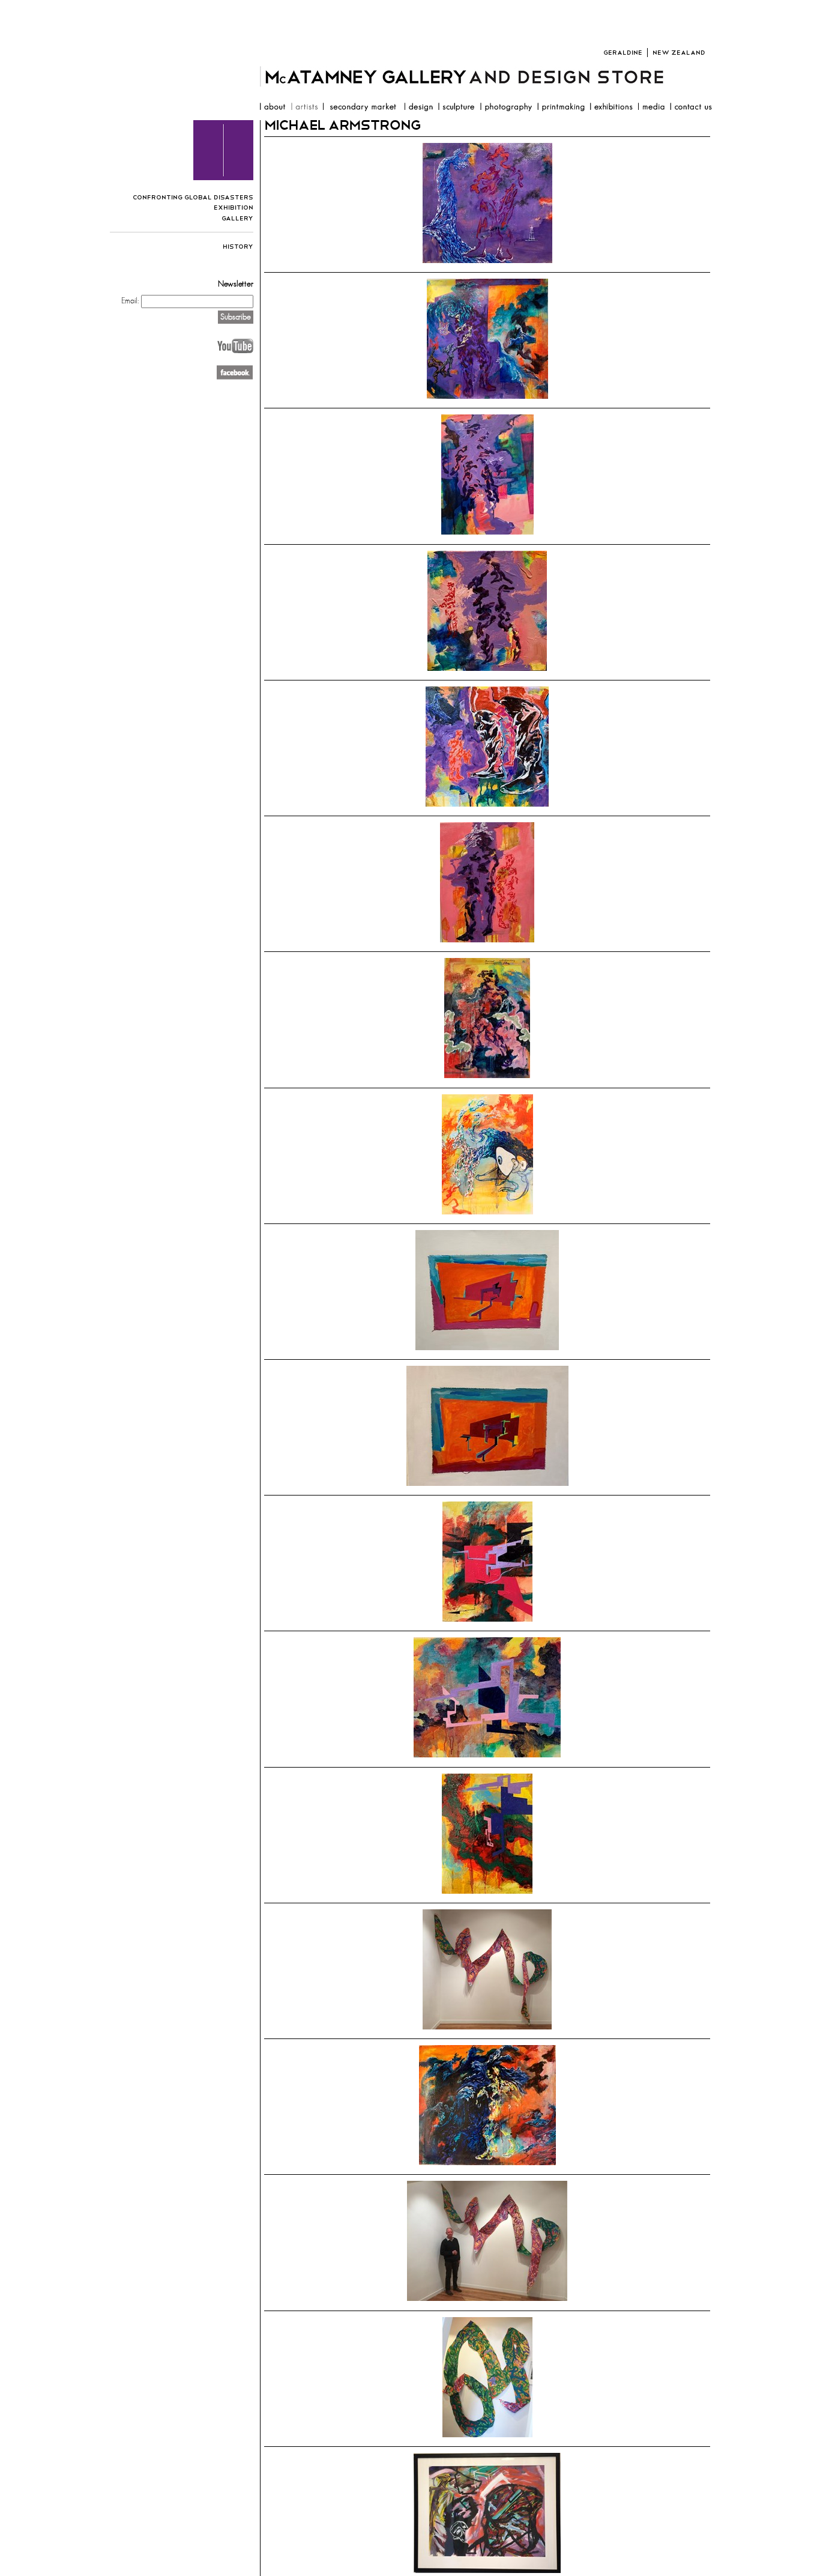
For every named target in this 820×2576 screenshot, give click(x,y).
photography (506, 108)
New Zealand (679, 53)
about (272, 108)
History (238, 247)
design (418, 108)
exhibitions (611, 108)
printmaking (561, 108)
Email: (130, 300)
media (651, 108)
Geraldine (623, 53)
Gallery (237, 218)
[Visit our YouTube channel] (235, 352)
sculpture (456, 108)
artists (304, 108)
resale (361, 108)
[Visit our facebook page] (235, 378)
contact (691, 108)
